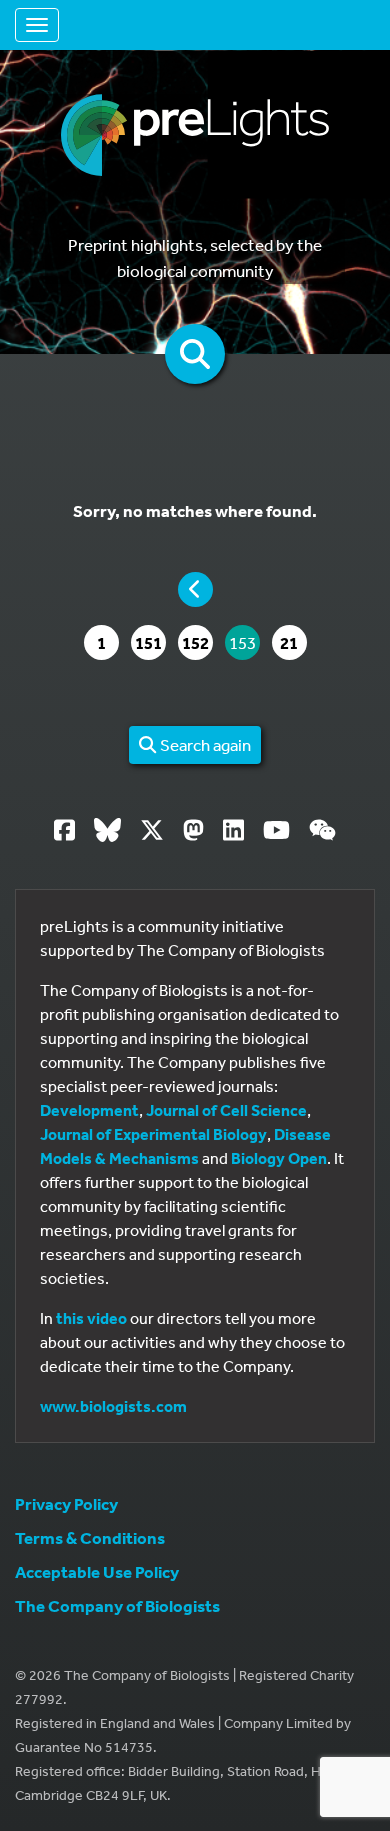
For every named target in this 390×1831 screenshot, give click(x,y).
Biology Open (279, 1158)
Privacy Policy (66, 1503)
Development (89, 1110)
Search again (204, 744)
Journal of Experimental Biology (153, 1134)
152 (197, 642)
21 (293, 642)
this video (91, 1318)
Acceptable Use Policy (97, 1571)
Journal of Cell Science (226, 1110)
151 (150, 642)
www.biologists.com (113, 1406)
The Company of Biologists (117, 1605)
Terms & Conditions (90, 1537)
